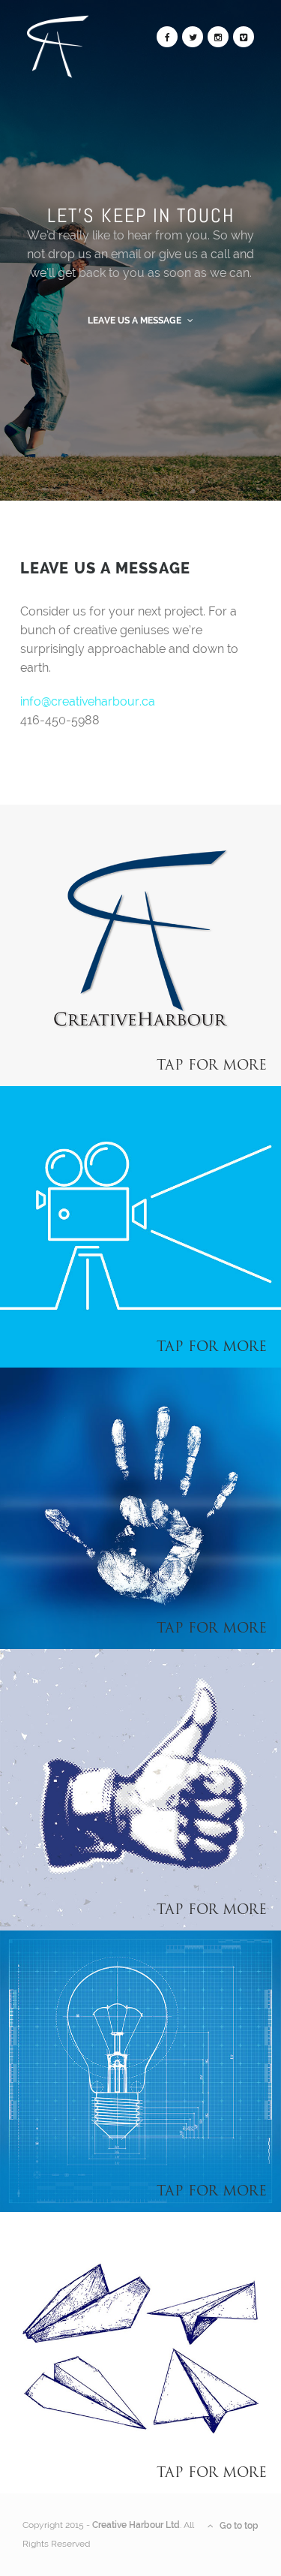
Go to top (238, 2526)
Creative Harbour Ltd (136, 2525)
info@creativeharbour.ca (88, 701)
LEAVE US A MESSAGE (136, 320)
